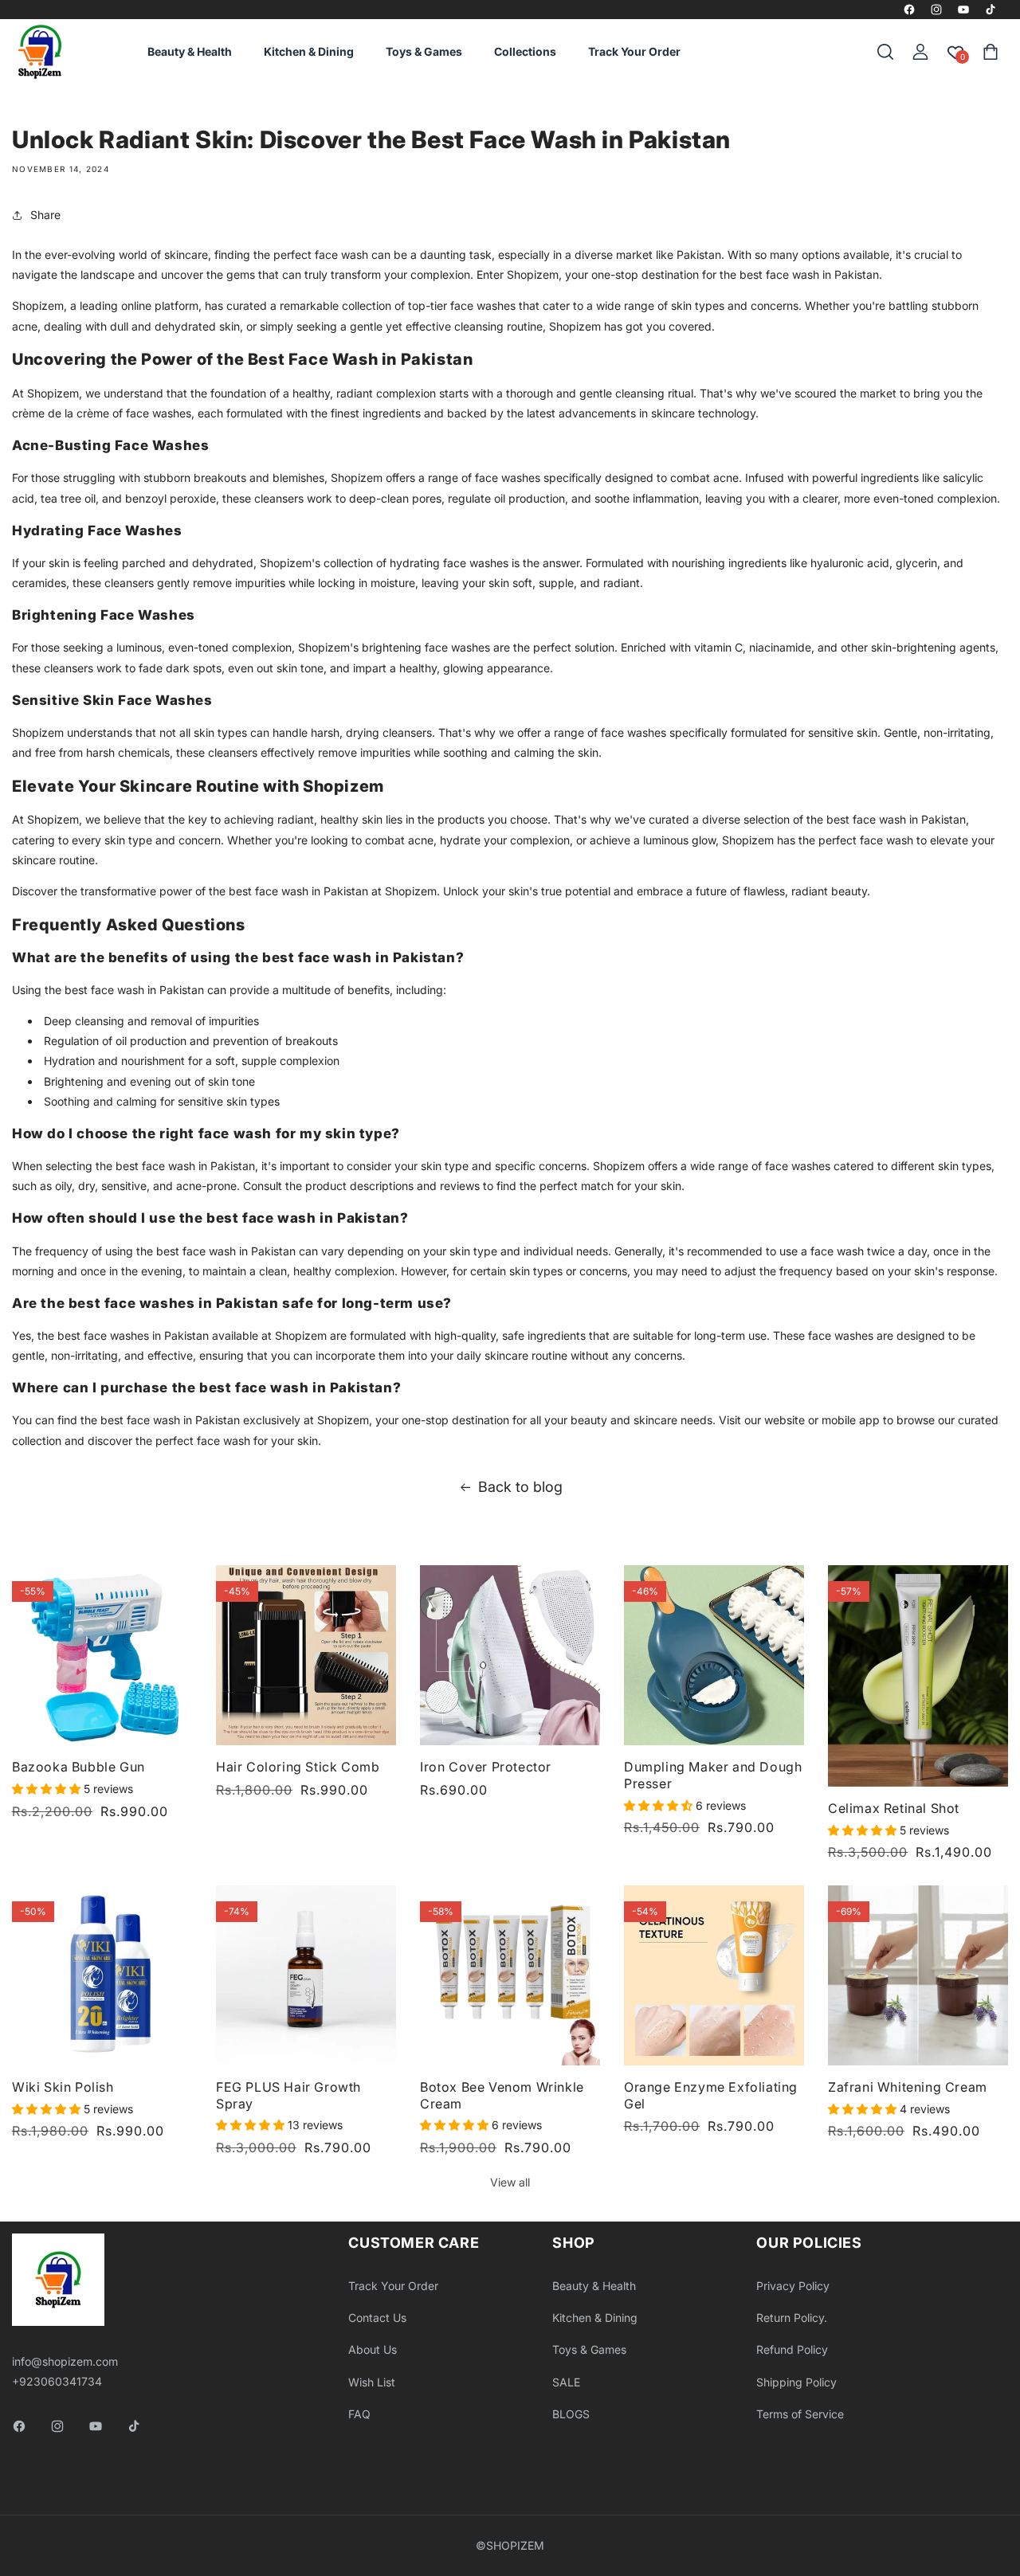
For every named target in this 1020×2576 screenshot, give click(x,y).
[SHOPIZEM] (40, 52)
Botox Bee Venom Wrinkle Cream (502, 2095)
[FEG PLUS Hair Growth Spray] (306, 1975)
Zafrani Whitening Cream (908, 2087)
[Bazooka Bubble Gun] (102, 1655)
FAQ (359, 2414)
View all (510, 2182)
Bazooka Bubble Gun (78, 1767)
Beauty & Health (594, 2286)
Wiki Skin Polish (63, 2087)
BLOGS (571, 2414)
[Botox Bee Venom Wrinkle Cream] (510, 1975)
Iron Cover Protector (486, 1767)
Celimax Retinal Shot (894, 1808)
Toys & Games (589, 2349)
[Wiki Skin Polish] (102, 1975)
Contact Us (377, 2318)
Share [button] (45, 215)
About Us (373, 2349)
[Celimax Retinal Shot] (918, 1676)
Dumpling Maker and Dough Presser (713, 1775)
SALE (566, 2382)
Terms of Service (800, 2414)
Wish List (372, 2382)
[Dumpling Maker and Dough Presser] (714, 1655)
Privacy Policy (793, 2286)
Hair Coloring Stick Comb (298, 1767)
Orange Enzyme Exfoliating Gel (711, 2095)
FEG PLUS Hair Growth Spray (288, 2095)
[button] (885, 52)
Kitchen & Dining (595, 2318)
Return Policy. (792, 2318)
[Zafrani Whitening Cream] (918, 1975)
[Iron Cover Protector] (510, 1655)
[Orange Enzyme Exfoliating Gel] (714, 1975)
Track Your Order (393, 2286)
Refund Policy (792, 2349)
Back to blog (520, 1487)
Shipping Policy (796, 2382)
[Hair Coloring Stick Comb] (306, 1655)
